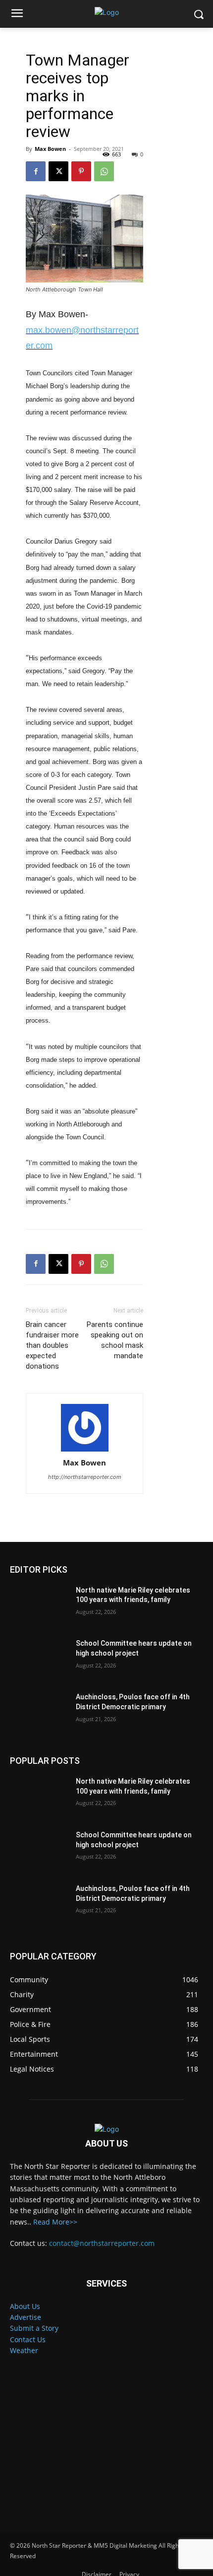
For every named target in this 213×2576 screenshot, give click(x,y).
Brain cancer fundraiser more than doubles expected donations (52, 1345)
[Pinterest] (81, 171)
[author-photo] (85, 1428)
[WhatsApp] (104, 171)
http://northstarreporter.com (85, 1477)
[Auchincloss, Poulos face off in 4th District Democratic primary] (39, 1713)
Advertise (26, 2317)
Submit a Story (34, 2328)
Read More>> (55, 2222)
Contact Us (28, 2339)
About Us (25, 2306)
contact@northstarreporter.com (102, 2243)
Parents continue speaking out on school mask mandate (115, 1340)
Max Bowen (50, 149)
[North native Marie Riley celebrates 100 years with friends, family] (39, 1606)
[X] (58, 171)
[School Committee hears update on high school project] (39, 1659)
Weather (24, 2350)
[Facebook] (36, 171)
